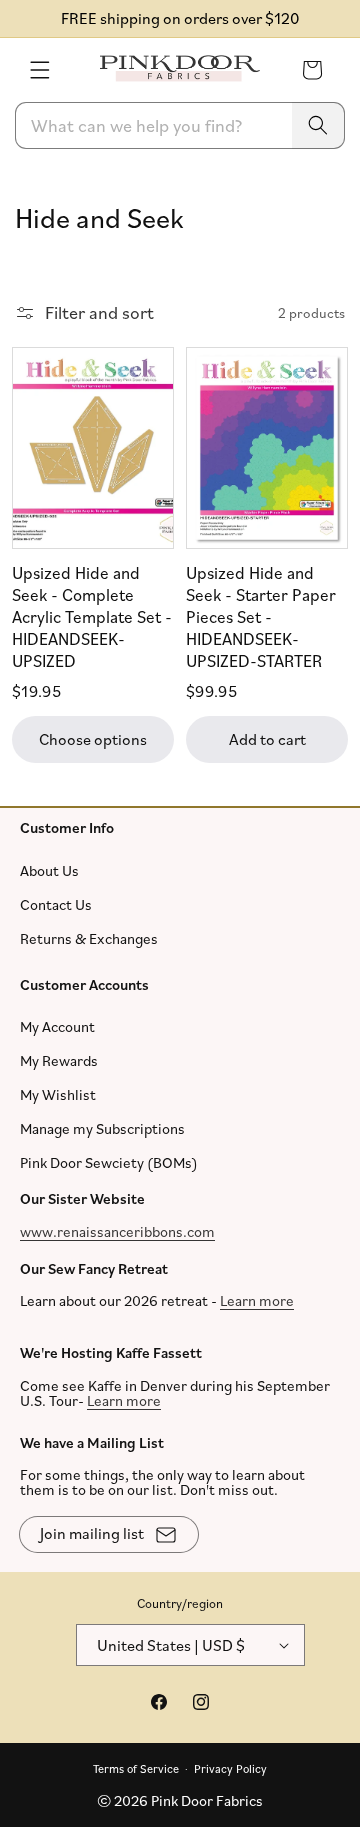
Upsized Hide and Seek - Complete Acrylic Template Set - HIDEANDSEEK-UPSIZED (92, 616)
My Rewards (59, 1060)
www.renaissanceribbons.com (117, 1230)
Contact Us (56, 903)
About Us (49, 869)
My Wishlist (58, 1094)
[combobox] (180, 125)
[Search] (318, 125)
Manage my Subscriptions (102, 1128)
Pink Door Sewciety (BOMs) (109, 1162)
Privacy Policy (230, 1767)
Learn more (257, 1300)
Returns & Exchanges (89, 937)
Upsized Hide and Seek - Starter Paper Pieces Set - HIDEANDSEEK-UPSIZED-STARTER (261, 616)
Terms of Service (136, 1767)
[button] (40, 70)
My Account (57, 1026)
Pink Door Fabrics (207, 1800)
